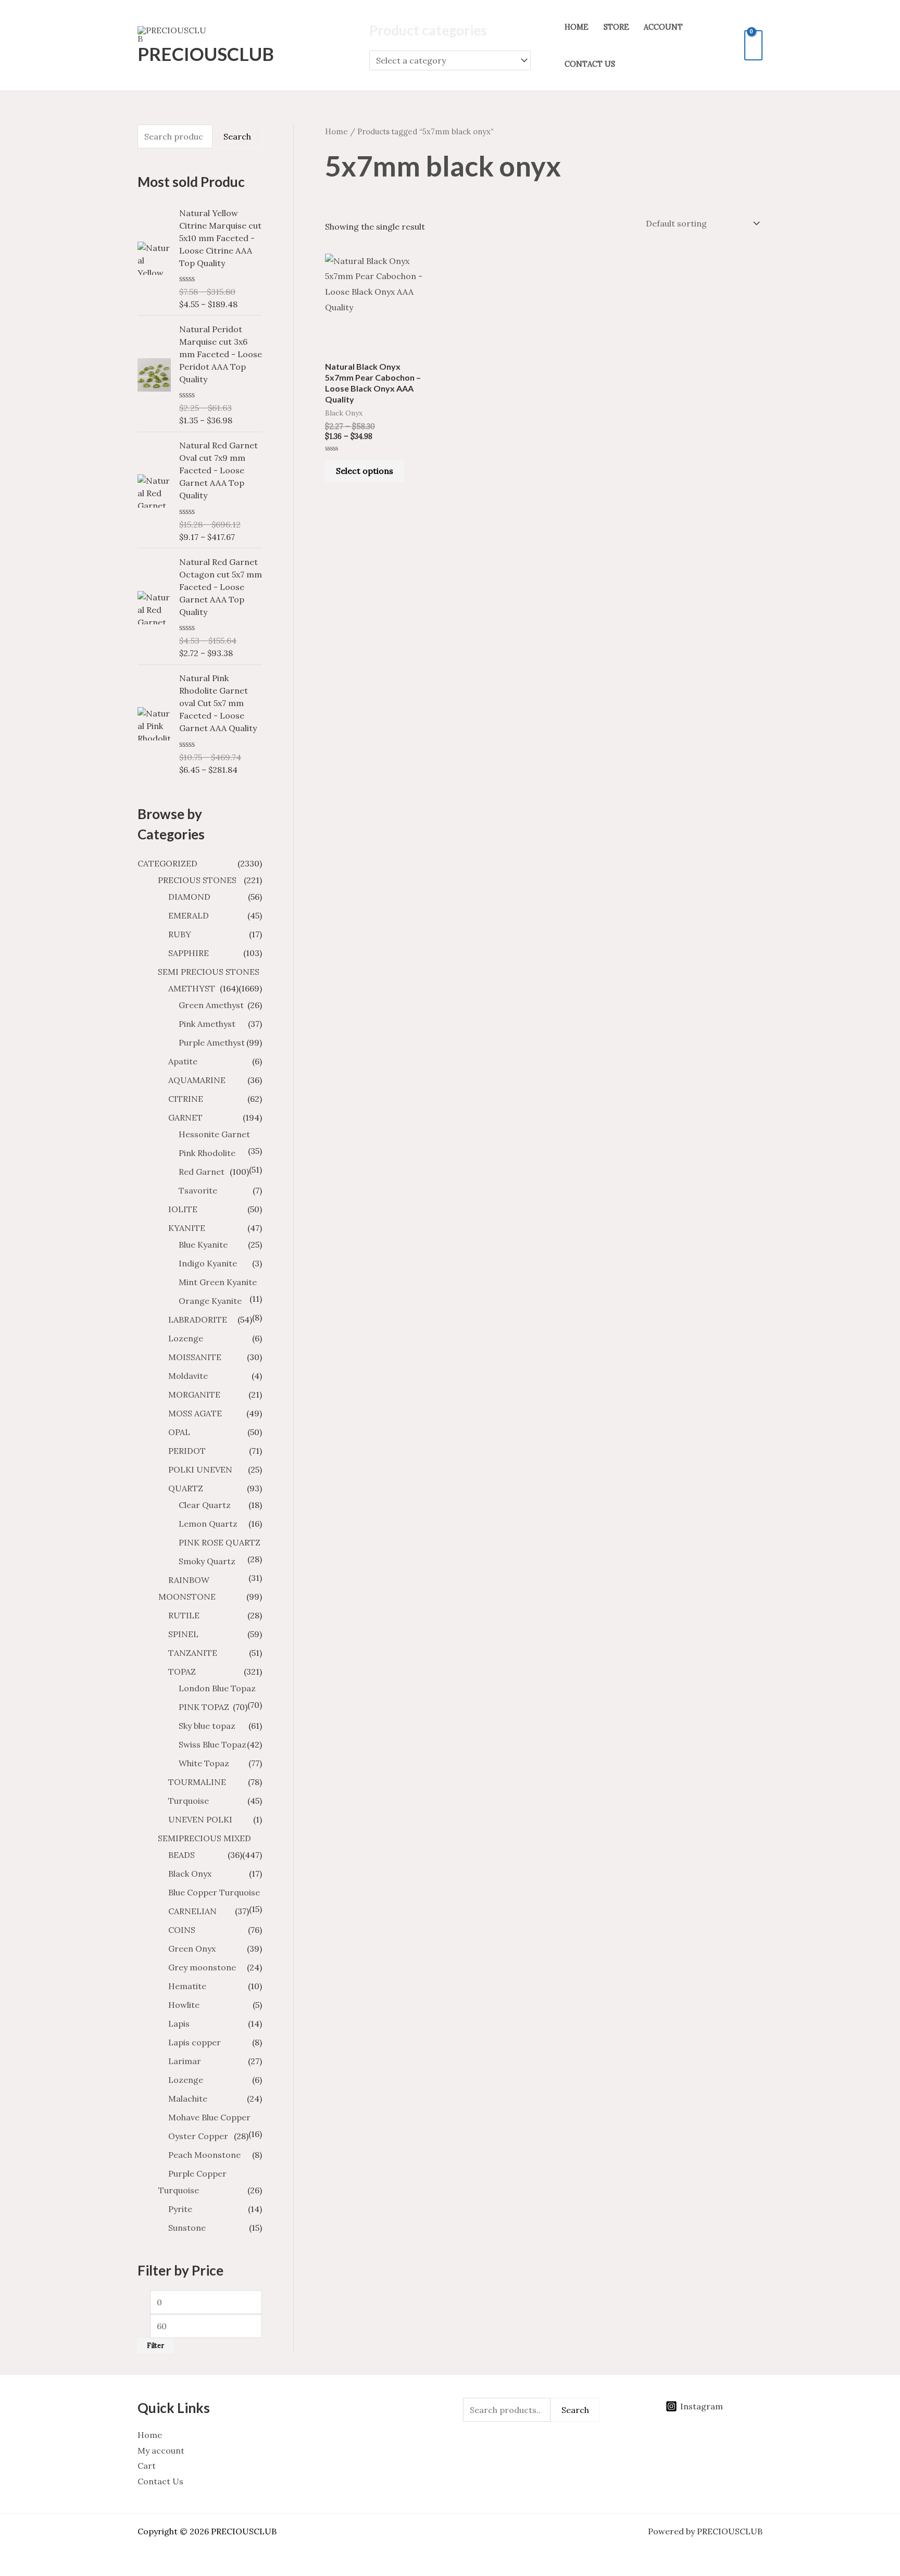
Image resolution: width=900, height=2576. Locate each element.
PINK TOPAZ (204, 1707)
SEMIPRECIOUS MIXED (204, 1838)
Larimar (185, 2061)
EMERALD (189, 915)
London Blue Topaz (217, 1688)
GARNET (185, 1117)
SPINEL (183, 1634)
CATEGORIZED (167, 863)
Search (237, 136)
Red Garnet (202, 1172)
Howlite (184, 2005)
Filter (155, 2345)
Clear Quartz (205, 1505)
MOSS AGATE (195, 1413)
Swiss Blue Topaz (213, 1744)
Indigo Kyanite (208, 1263)
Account (663, 27)
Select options (365, 471)
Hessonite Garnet (214, 1134)
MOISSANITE (195, 1357)
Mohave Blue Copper (209, 2117)
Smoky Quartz (207, 1561)
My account (161, 2451)
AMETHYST (192, 988)
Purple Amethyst (212, 1042)
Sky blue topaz (207, 1726)
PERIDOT (187, 1451)
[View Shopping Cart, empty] (753, 45)
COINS (182, 1930)
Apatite (183, 1061)
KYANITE (187, 1228)
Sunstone (187, 2228)
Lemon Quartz (208, 1524)
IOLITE (183, 1209)
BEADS (182, 1855)
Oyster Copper (198, 2136)
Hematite (187, 1986)
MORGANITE (194, 1394)
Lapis (179, 2024)
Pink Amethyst (207, 1024)
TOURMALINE (197, 1782)
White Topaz (204, 1763)
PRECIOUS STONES (197, 880)
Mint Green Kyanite (218, 1282)
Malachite (188, 2099)
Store (616, 27)
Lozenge (186, 1338)
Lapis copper (195, 2042)
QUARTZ (186, 1488)
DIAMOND (189, 897)
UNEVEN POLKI (200, 1819)
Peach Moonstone (204, 2155)
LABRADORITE (198, 1320)
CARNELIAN (192, 1911)
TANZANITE (193, 1653)
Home (577, 27)
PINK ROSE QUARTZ (220, 1542)
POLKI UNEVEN (200, 1469)
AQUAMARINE (197, 1080)
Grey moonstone (202, 1967)
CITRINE (186, 1099)
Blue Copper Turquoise (214, 1892)
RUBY (180, 934)
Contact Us (590, 64)
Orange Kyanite (210, 1301)
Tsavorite (198, 1190)
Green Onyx (192, 1949)
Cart (147, 2466)
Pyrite (180, 2209)
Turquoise (189, 1801)
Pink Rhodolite (207, 1153)
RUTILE (184, 1615)
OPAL (179, 1432)
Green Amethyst (211, 1005)
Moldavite (188, 1376)
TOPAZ (182, 1672)
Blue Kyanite (203, 1245)
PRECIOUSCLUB (206, 54)
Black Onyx (190, 1874)
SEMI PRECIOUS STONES (209, 972)
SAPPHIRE (189, 953)
